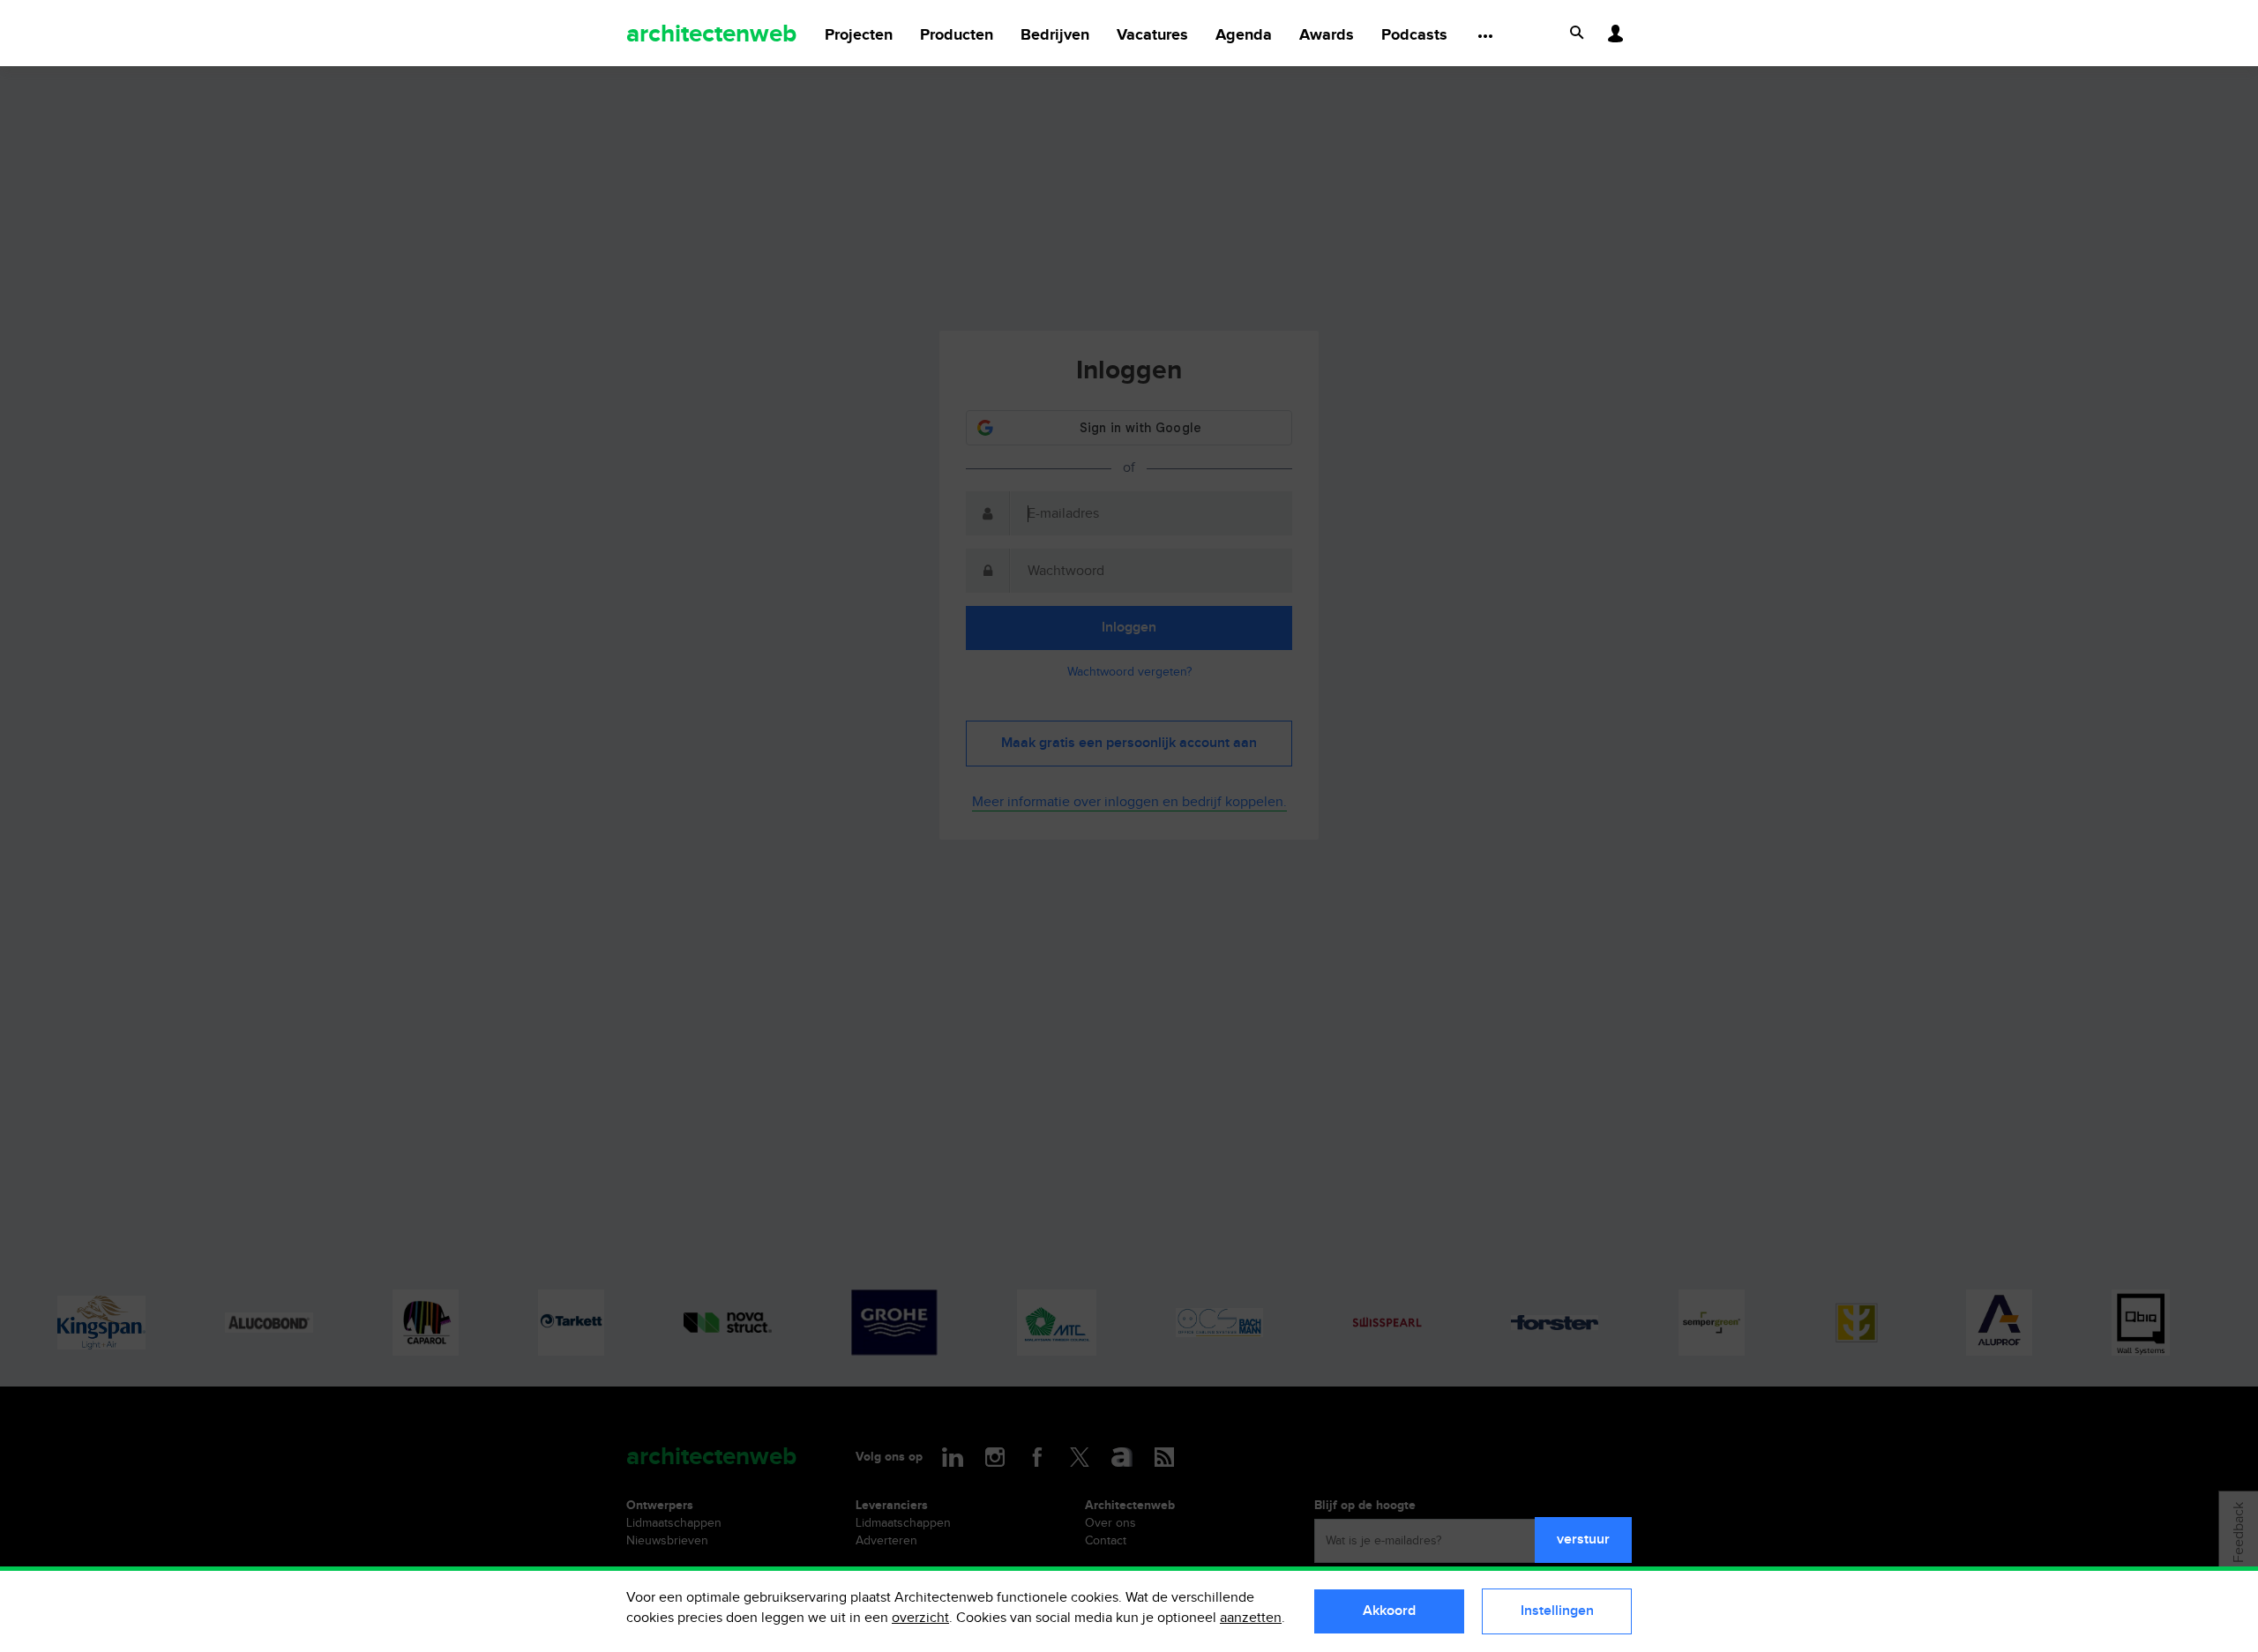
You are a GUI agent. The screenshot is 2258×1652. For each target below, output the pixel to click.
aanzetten (1251, 1618)
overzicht (920, 1618)
